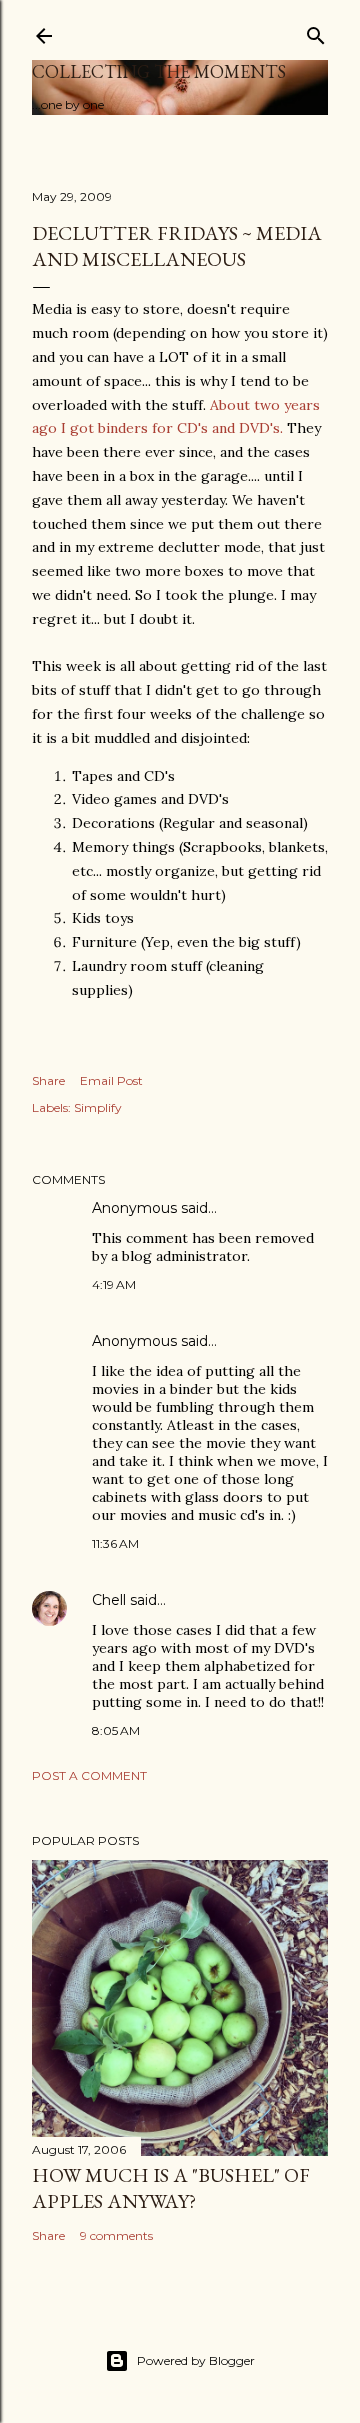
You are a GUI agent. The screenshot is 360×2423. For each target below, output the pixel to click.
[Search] (316, 31)
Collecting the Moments (159, 71)
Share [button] (48, 1080)
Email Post (111, 1080)
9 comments (116, 2235)
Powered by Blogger (196, 2360)
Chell (109, 1600)
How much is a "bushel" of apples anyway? (171, 2188)
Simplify (98, 1107)
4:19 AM (114, 1284)
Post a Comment (89, 1775)
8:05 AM (116, 1730)
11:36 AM (115, 1543)
